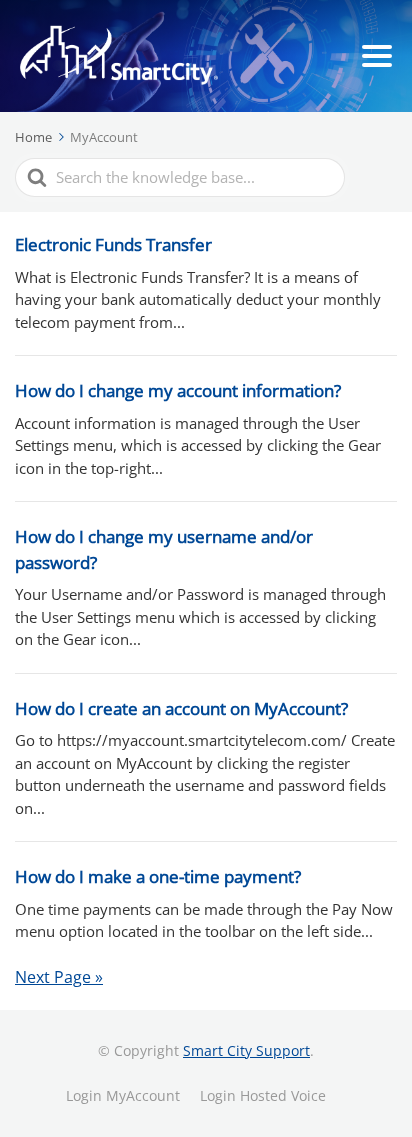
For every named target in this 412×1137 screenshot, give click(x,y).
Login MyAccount (123, 1095)
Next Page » (59, 977)
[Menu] (377, 56)
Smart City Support (246, 1050)
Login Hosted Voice (263, 1095)
